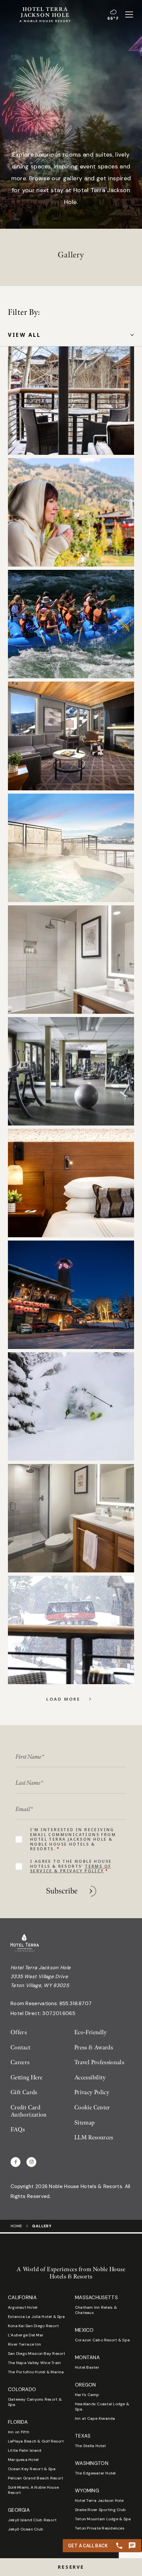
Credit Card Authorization (29, 2111)
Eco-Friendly (90, 2032)
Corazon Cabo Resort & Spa (102, 2340)
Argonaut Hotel (23, 2307)
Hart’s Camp (87, 2395)
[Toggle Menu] (129, 15)
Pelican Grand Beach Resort (35, 2478)
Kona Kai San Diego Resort (33, 2326)
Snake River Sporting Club (100, 2510)
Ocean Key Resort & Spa (32, 2469)
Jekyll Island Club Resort (32, 2520)
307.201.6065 (59, 2013)
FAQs (18, 2130)
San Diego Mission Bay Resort (37, 2354)
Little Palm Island (25, 2450)
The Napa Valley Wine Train (34, 2363)
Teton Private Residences (100, 2528)
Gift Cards (24, 2092)
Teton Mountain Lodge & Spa (103, 2519)
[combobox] (71, 335)
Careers (20, 2062)
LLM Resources (94, 2137)
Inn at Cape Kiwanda (95, 2418)
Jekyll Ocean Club (26, 2529)
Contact (21, 2048)
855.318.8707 (76, 2004)
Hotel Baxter (87, 2367)
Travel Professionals (99, 2062)
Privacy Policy (92, 2092)
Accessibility (90, 2078)
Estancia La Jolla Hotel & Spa (36, 2317)
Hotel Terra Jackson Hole (99, 2501)
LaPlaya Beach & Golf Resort (36, 2441)
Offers (19, 2032)
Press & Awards (94, 2048)
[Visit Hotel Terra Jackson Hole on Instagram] (31, 2162)
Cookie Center (92, 2108)
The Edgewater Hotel (95, 2473)
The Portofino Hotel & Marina (36, 2372)
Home (16, 2226)
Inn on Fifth (19, 2432)
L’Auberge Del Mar (26, 2335)
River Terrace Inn (24, 2344)
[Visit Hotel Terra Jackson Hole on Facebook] (16, 2162)
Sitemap (85, 2123)
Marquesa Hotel (23, 2460)
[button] (71, 2567)
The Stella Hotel (90, 2446)
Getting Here (26, 2078)
